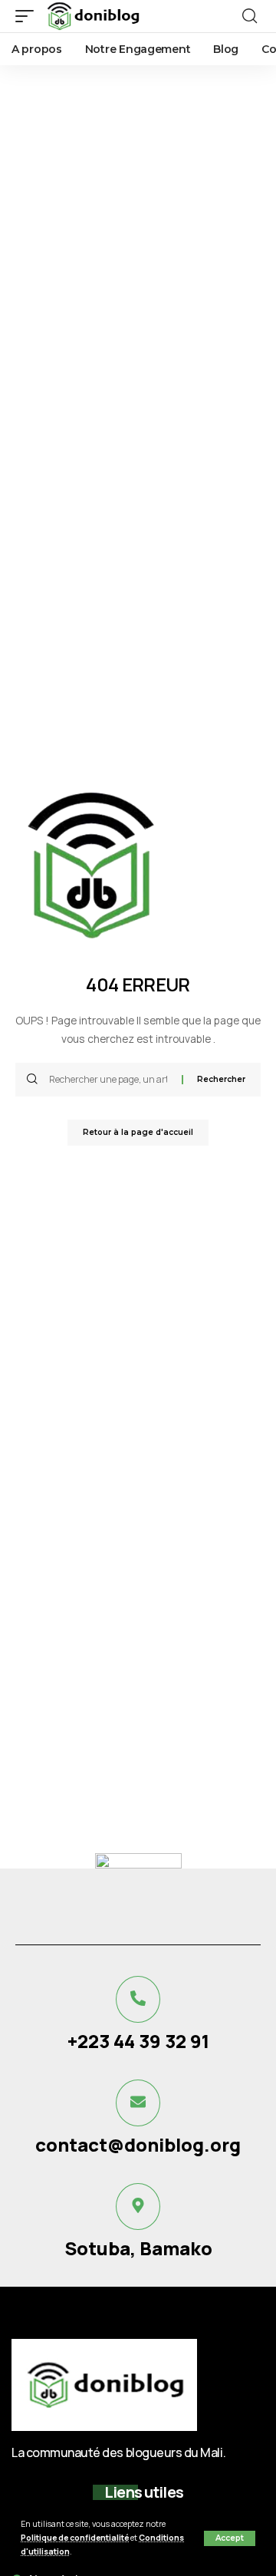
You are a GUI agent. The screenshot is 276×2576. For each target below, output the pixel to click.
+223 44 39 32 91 (138, 2041)
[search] (250, 16)
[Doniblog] (92, 16)
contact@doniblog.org (138, 2144)
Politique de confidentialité (75, 2538)
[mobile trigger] (28, 16)
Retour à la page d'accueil (138, 1132)
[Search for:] (110, 1080)
